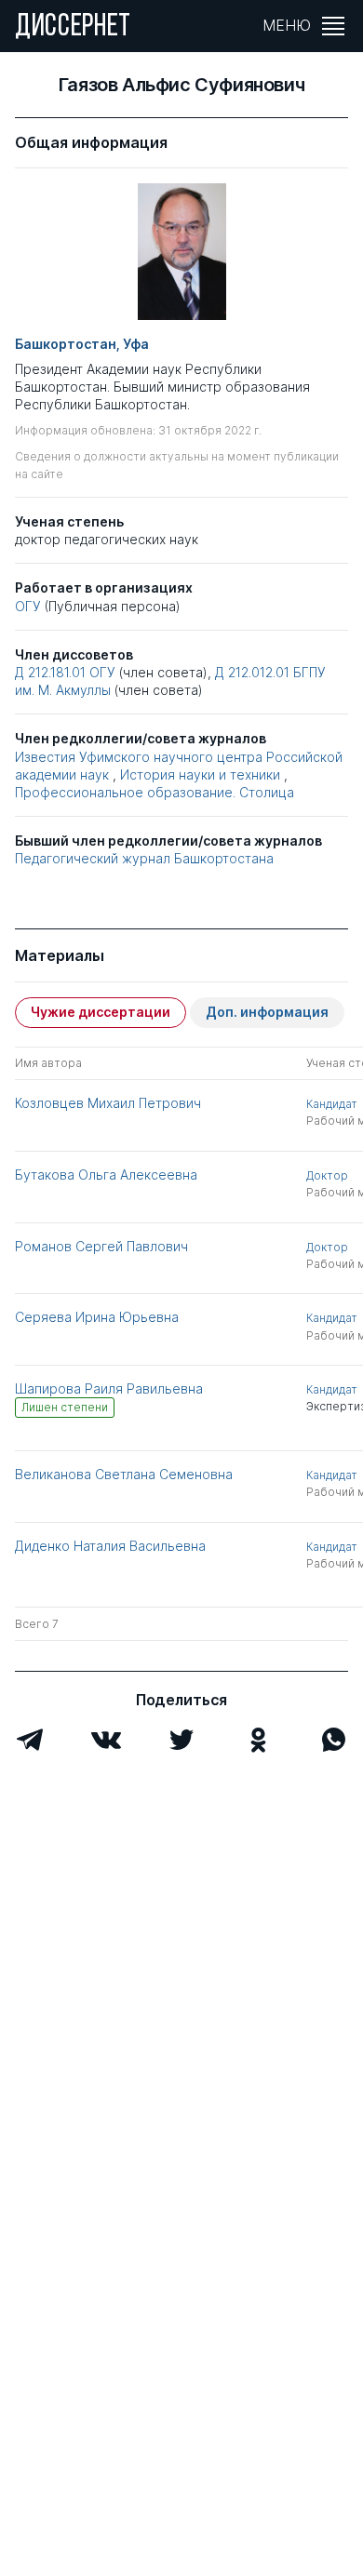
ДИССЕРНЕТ (73, 28)
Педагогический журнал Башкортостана (144, 858)
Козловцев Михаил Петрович (108, 1103)
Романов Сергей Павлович (101, 1246)
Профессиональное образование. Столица (155, 792)
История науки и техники (200, 774)
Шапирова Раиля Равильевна (109, 1388)
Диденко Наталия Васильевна (110, 1546)
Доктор (327, 1175)
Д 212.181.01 (50, 672)
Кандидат (332, 1104)
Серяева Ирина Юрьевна (97, 1317)
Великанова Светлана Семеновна (124, 1474)
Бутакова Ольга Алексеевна (106, 1175)
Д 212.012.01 (252, 672)
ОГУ (28, 606)
